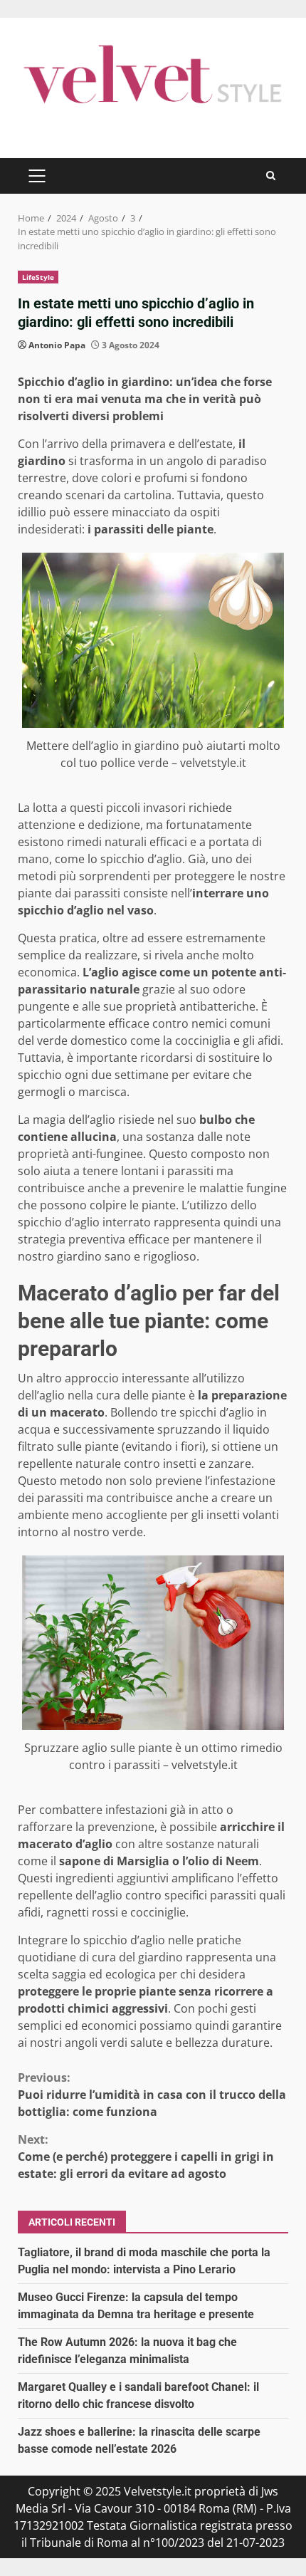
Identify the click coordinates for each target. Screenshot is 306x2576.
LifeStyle (38, 277)
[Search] (271, 176)
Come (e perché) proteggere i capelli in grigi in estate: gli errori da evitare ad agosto (146, 2157)
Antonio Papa (57, 345)
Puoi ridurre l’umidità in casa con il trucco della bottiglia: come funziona (152, 2095)
